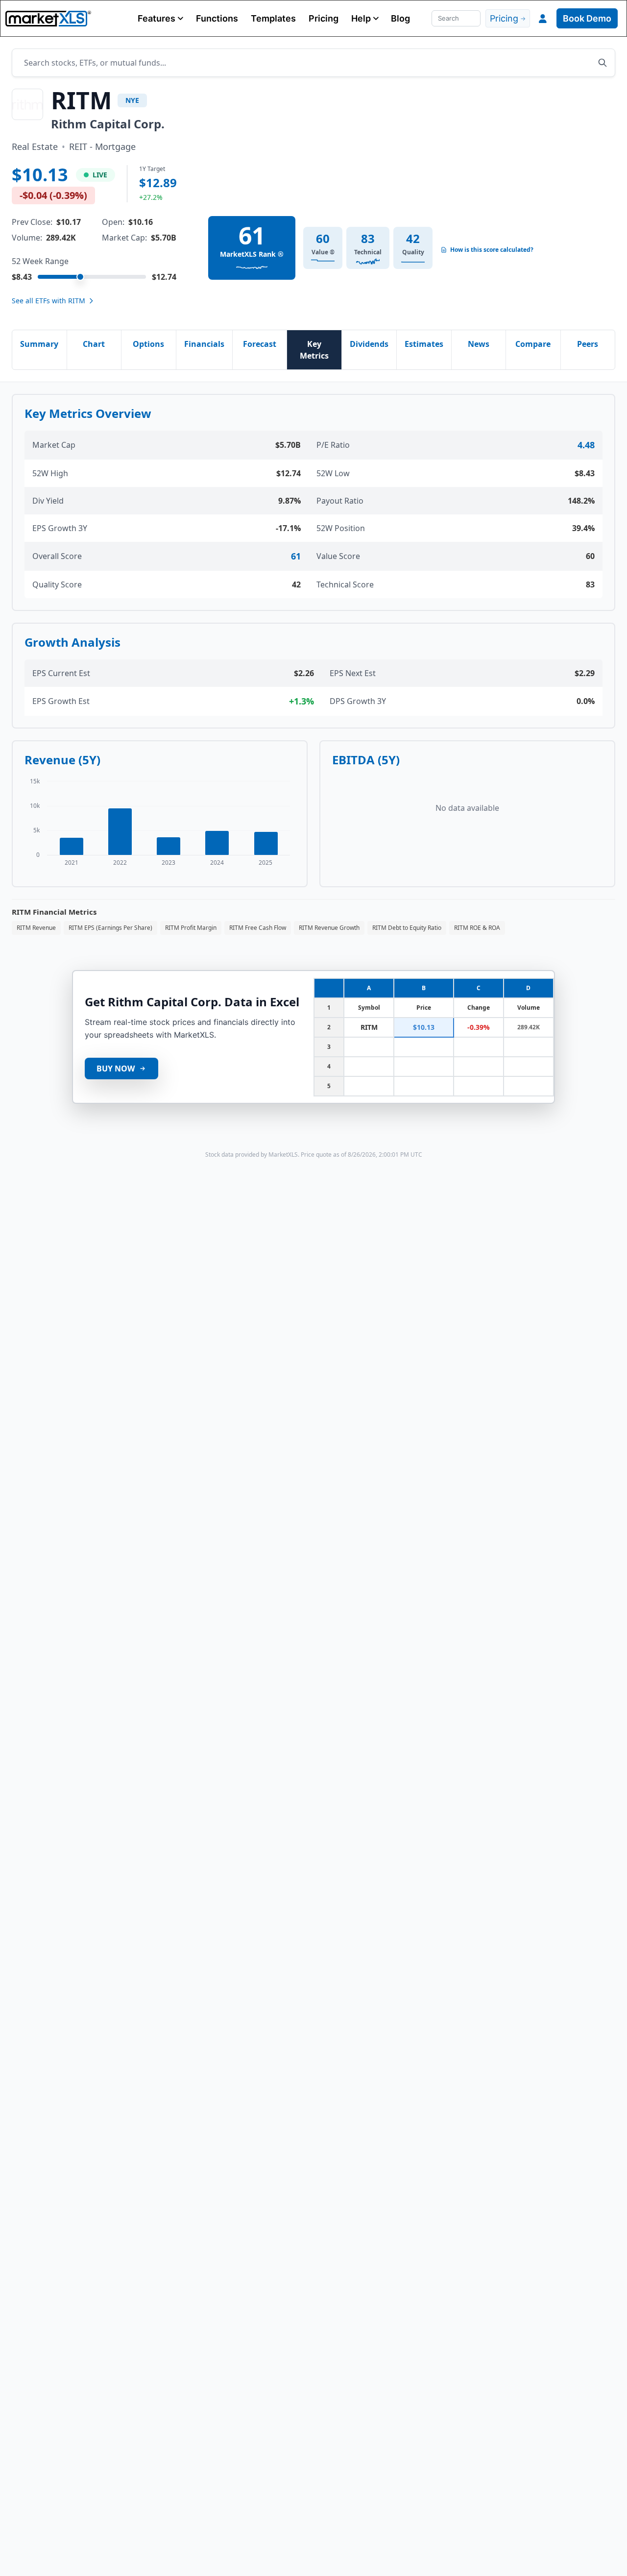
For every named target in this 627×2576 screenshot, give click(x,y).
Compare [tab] (533, 344)
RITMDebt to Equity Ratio (407, 928)
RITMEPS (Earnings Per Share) (110, 928)
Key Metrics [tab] (314, 350)
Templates (273, 18)
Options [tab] (148, 344)
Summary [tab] (39, 344)
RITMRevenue (36, 928)
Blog (400, 18)
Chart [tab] (94, 344)
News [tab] (479, 344)
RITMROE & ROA (477, 928)
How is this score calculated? (492, 250)
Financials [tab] (204, 344)
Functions (217, 18)
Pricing (324, 18)
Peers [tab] (588, 344)
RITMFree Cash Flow (258, 928)
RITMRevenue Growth (329, 928)
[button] (160, 18)
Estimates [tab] (424, 344)
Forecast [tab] (260, 344)
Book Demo (587, 18)
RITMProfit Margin (191, 928)
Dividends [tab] (369, 344)
